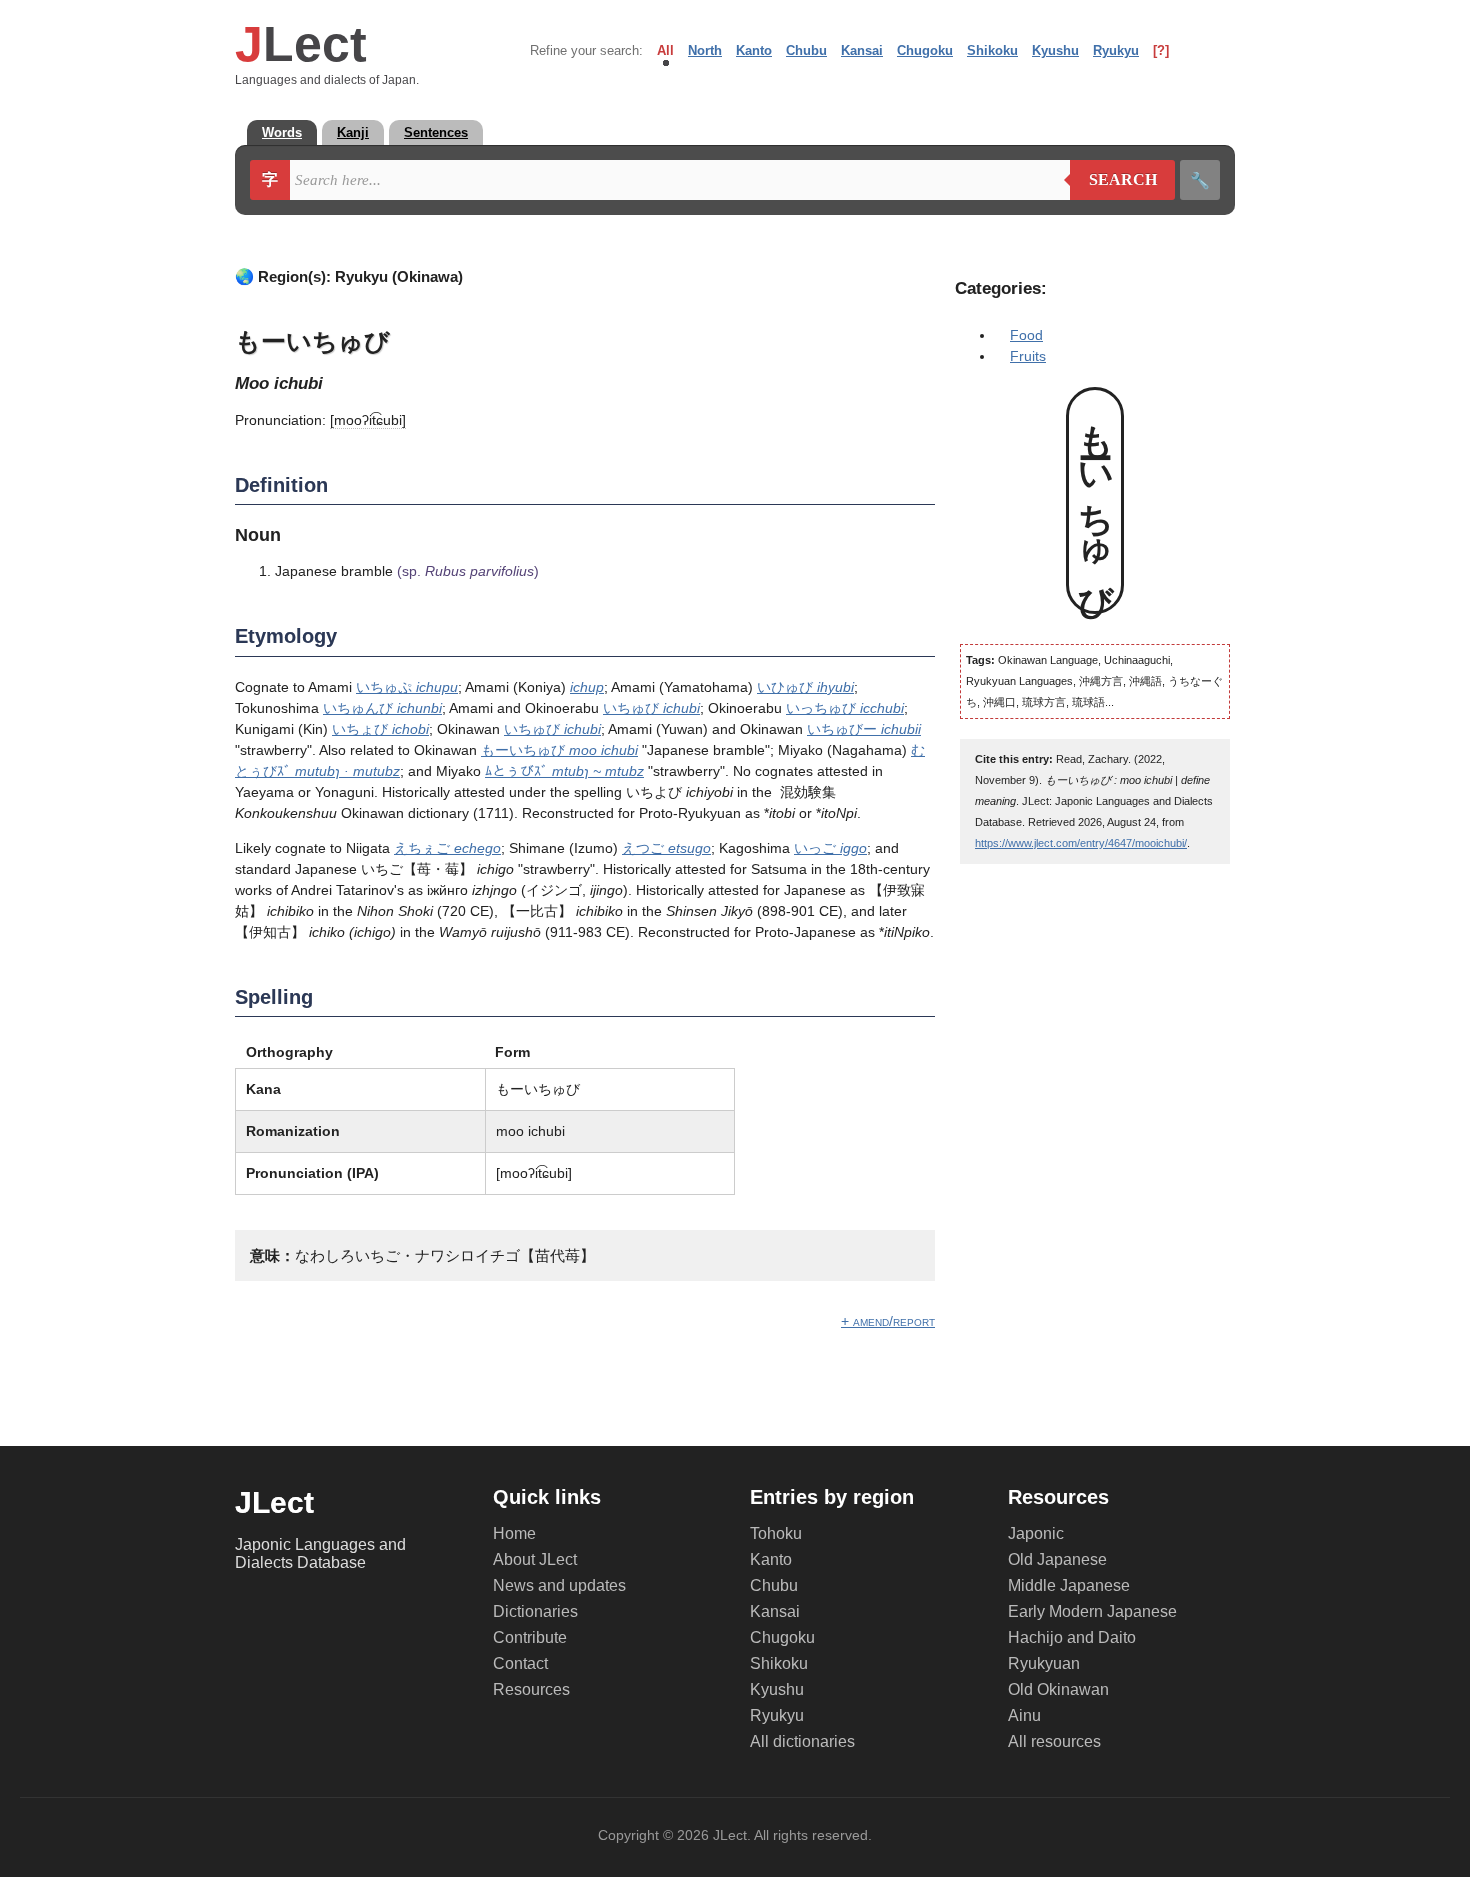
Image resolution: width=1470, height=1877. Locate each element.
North (705, 50)
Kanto (754, 50)
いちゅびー (864, 729)
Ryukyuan (1044, 1663)
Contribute (530, 1637)
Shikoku (992, 50)
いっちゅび (845, 708)
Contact (520, 1663)
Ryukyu (1116, 50)
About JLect (535, 1559)
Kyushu (1055, 50)
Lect (301, 44)
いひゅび (805, 687)
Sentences (436, 132)
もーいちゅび (559, 750)
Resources (531, 1689)
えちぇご (447, 848)
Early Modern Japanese (1092, 1611)
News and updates (559, 1585)
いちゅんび (382, 708)
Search (1113, 180)
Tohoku (776, 1533)
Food (1026, 335)
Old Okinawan (1058, 1689)
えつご (666, 848)
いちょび (380, 729)
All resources (1054, 1741)
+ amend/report (888, 1321)
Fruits (1028, 356)
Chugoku (925, 50)
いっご (830, 848)
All (665, 50)
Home (514, 1533)
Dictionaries (535, 1611)
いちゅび (651, 708)
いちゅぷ (407, 687)
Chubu (806, 50)
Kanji (353, 132)
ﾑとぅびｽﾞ (564, 771)
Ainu (1024, 1715)
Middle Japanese (1069, 1585)
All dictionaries (802, 1741)
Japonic (1036, 1533)
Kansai (862, 50)
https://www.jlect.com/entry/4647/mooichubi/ (1081, 843)
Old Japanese (1057, 1559)
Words (282, 132)
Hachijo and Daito (1072, 1637)
